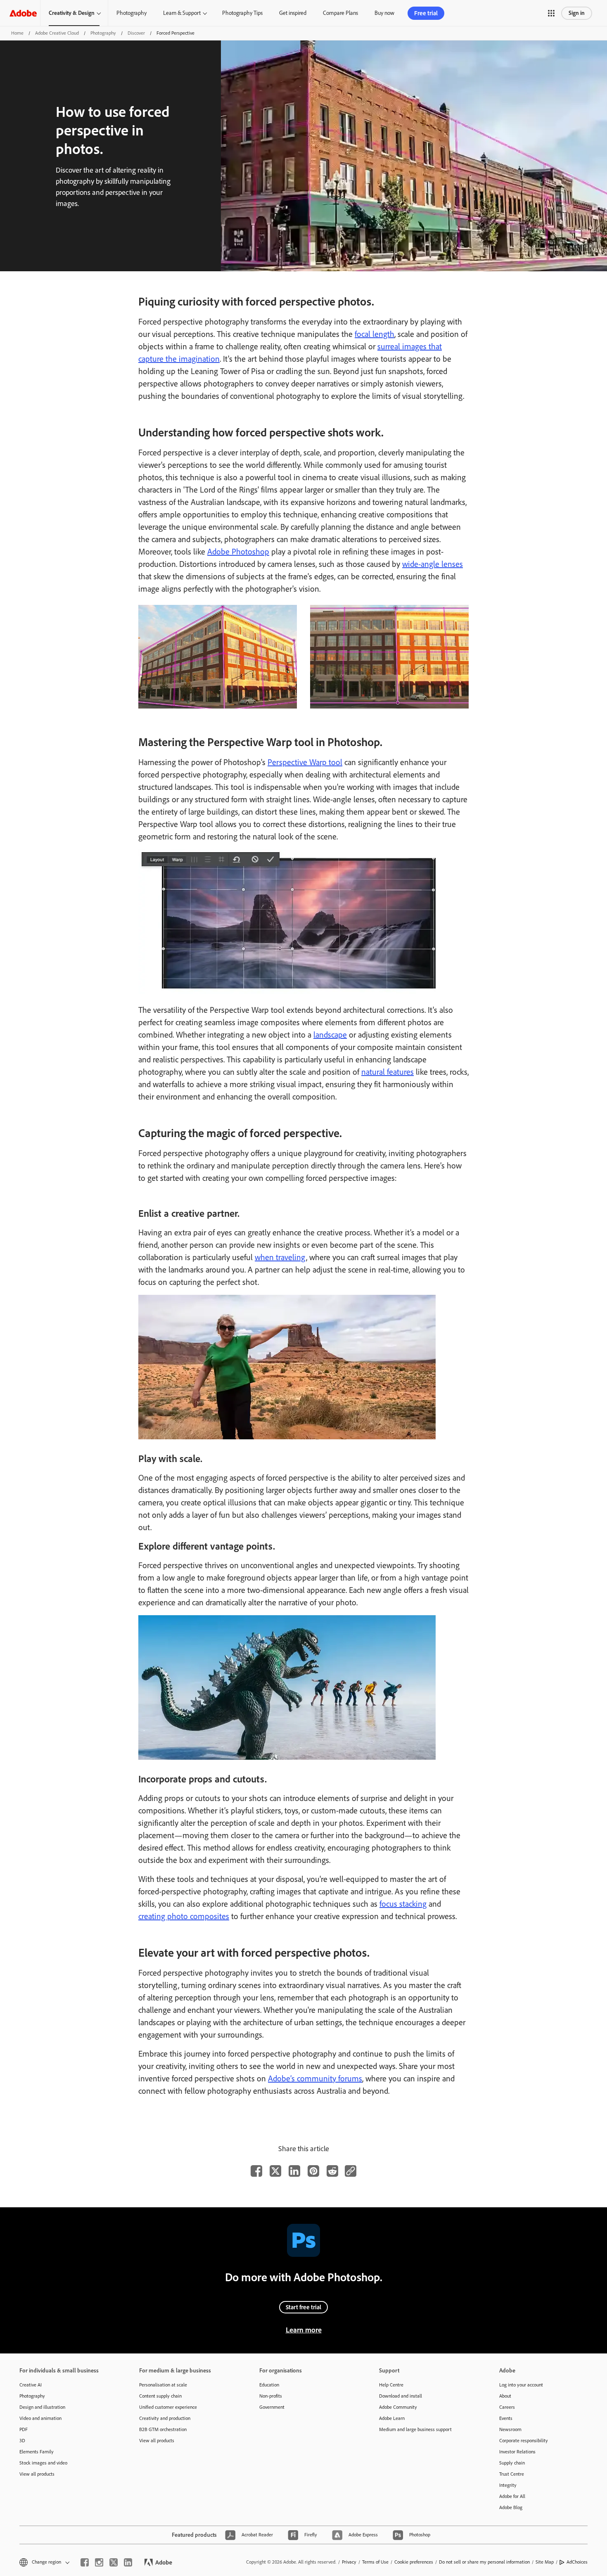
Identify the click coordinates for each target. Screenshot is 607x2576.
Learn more (304, 2330)
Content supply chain (160, 2396)
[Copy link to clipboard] (351, 2171)
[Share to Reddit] (332, 2171)
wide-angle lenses (433, 564)
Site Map (545, 2562)
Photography (132, 13)
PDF (24, 2429)
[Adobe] (23, 13)
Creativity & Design (72, 13)
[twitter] (114, 2562)
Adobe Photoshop (238, 552)
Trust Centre (512, 2474)
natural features (388, 1072)
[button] (551, 13)
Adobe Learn (392, 2418)
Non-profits (271, 2396)
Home (17, 33)
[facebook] (85, 2562)
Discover (136, 33)
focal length (375, 334)
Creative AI (31, 2385)
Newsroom (510, 2429)
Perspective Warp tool (305, 762)
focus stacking (403, 1904)
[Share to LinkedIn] (294, 2171)
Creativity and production (165, 2418)
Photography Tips (242, 13)
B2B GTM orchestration (163, 2429)
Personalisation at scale (163, 2385)
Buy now (384, 13)
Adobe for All (512, 2496)
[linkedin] (128, 2562)
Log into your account (521, 2385)
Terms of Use (375, 2562)
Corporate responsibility (524, 2441)
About (505, 2396)
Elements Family (37, 2452)
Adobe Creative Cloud (57, 33)
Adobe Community (398, 2407)
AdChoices (577, 2562)
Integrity (508, 2485)
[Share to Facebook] (256, 2171)
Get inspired (293, 13)
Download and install (401, 2396)
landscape (330, 1035)
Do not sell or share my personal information (484, 2562)
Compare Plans (340, 13)
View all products (37, 2474)
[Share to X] (275, 2171)
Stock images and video (43, 2463)
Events (506, 2418)
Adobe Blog (511, 2507)
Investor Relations (517, 2452)
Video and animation (40, 2418)
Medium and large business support (415, 2429)
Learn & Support (182, 13)
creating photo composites (184, 1916)
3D (22, 2441)
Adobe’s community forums (315, 2078)
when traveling (280, 1257)
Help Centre (391, 2385)
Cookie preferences (414, 2562)
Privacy (349, 2562)
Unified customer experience (168, 2407)
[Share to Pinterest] (313, 2171)
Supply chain (512, 2463)
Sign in (577, 13)
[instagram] (99, 2562)
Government (272, 2407)
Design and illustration (42, 2407)
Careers (507, 2407)
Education (269, 2385)
